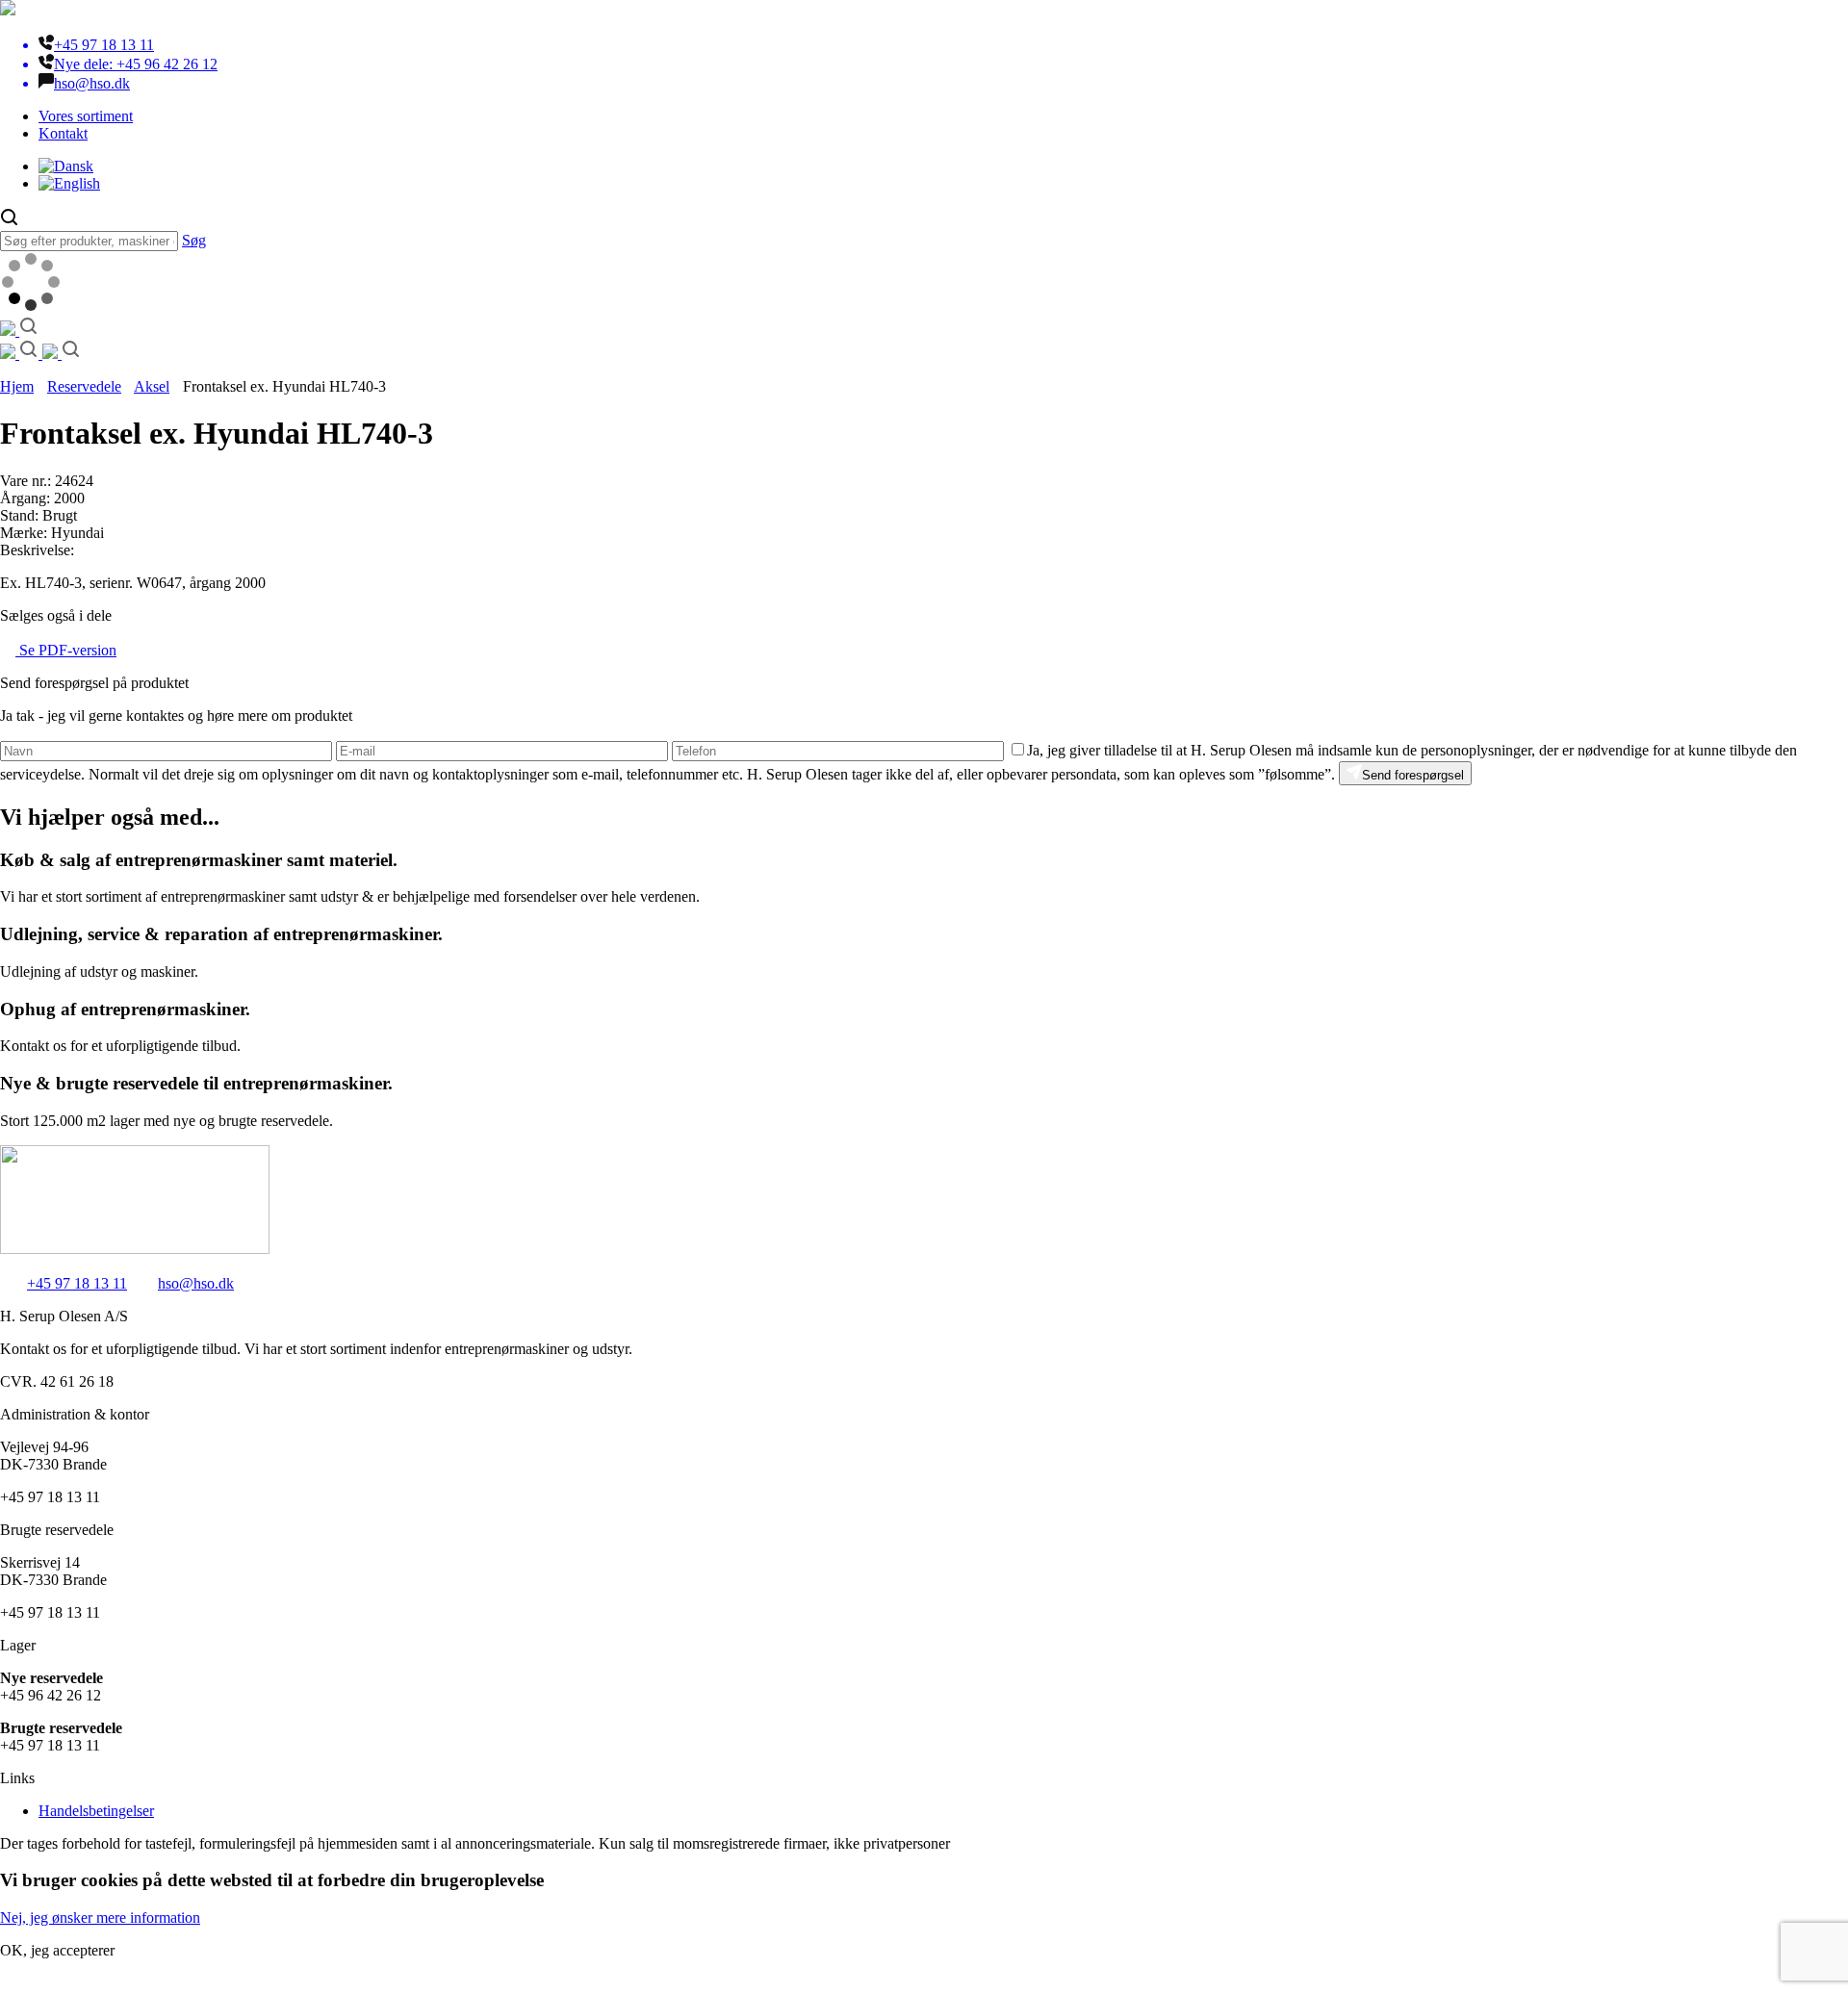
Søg (194, 240)
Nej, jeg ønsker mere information (100, 1917)
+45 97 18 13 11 (77, 1283)
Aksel (152, 386)
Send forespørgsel (1413, 775)
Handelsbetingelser (96, 1811)
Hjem (17, 386)
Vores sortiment (86, 116)
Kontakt (63, 133)
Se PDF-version (66, 650)
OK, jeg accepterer (57, 1950)
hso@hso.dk (196, 1283)
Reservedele (84, 386)
